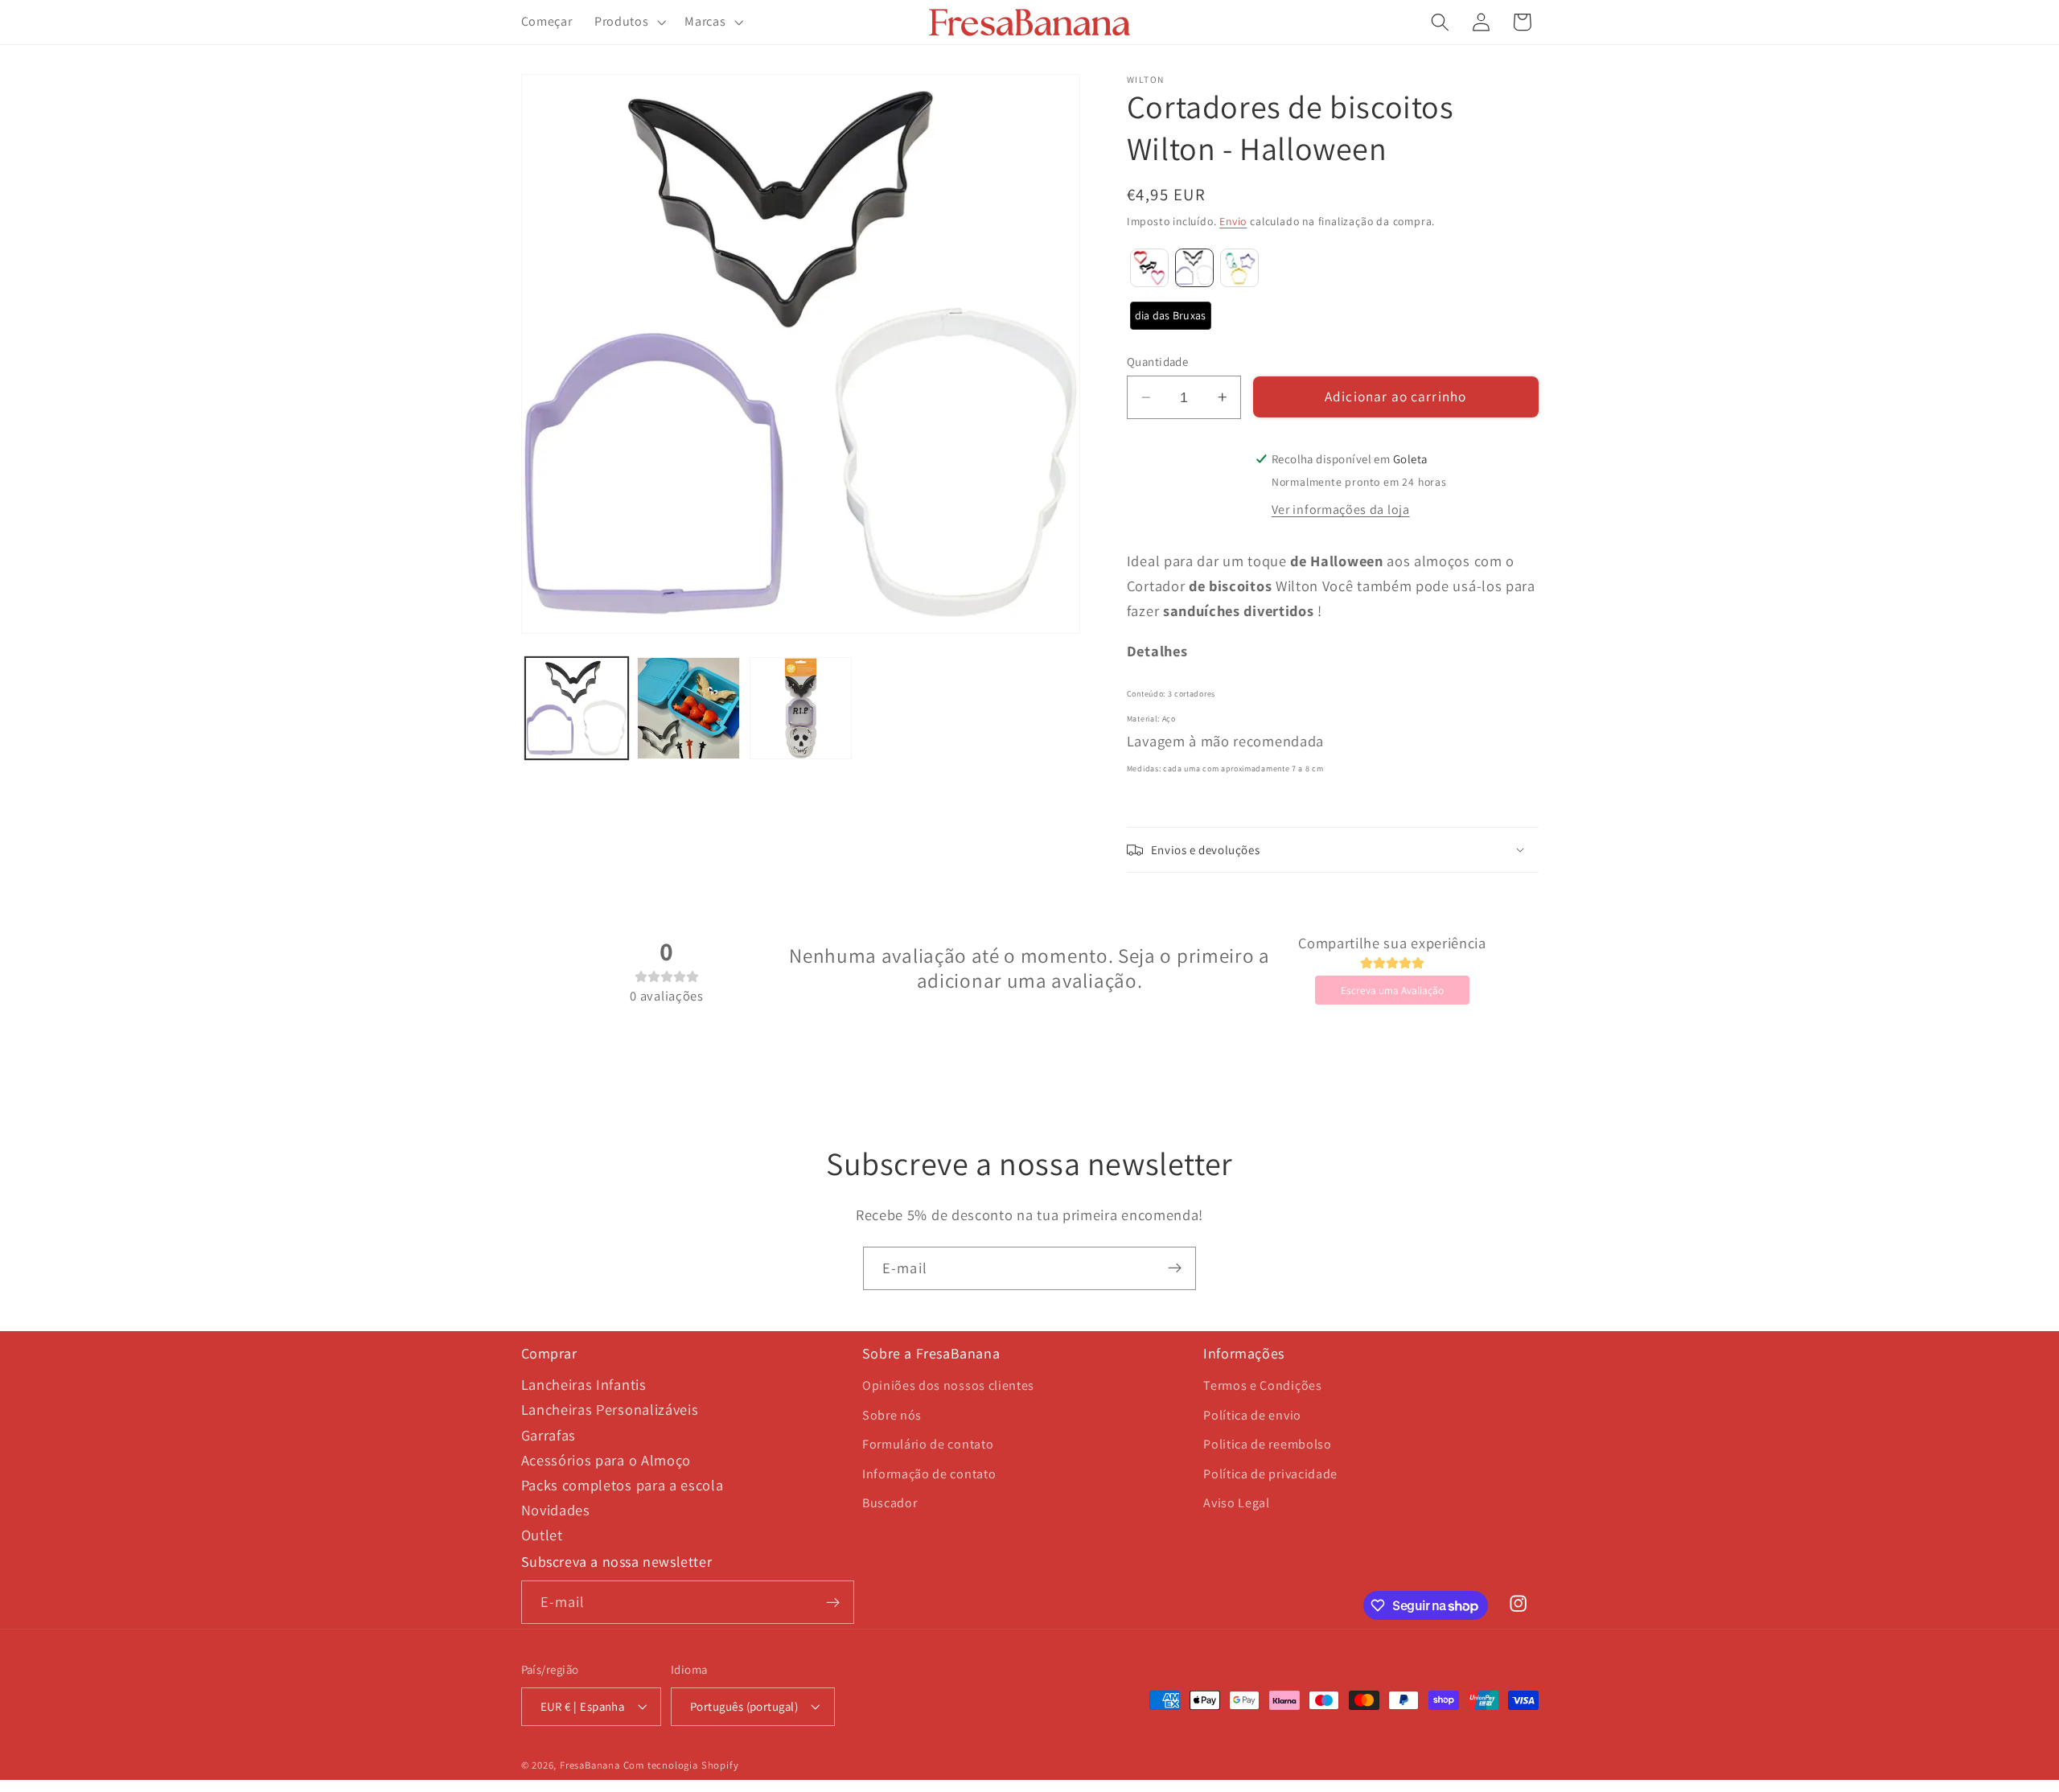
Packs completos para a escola (623, 1485)
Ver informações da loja (1341, 510)
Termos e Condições (1262, 1385)
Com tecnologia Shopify (681, 1765)
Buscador (890, 1503)
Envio (1233, 221)
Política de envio (1252, 1415)
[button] (628, 23)
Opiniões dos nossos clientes (948, 1385)
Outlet (542, 1535)
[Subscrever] (1175, 1268)
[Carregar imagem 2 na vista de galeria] (688, 709)
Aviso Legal (1237, 1503)
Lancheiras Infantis (584, 1384)
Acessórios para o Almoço (606, 1460)
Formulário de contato (928, 1444)
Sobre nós (892, 1415)
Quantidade (1158, 362)
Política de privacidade (1270, 1474)
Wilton (1146, 80)
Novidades (556, 1510)
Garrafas (549, 1435)
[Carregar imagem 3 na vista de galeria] (801, 709)
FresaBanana (590, 1765)
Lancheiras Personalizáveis (610, 1409)
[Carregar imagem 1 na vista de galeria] (577, 709)
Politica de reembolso (1268, 1444)
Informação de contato (929, 1474)
